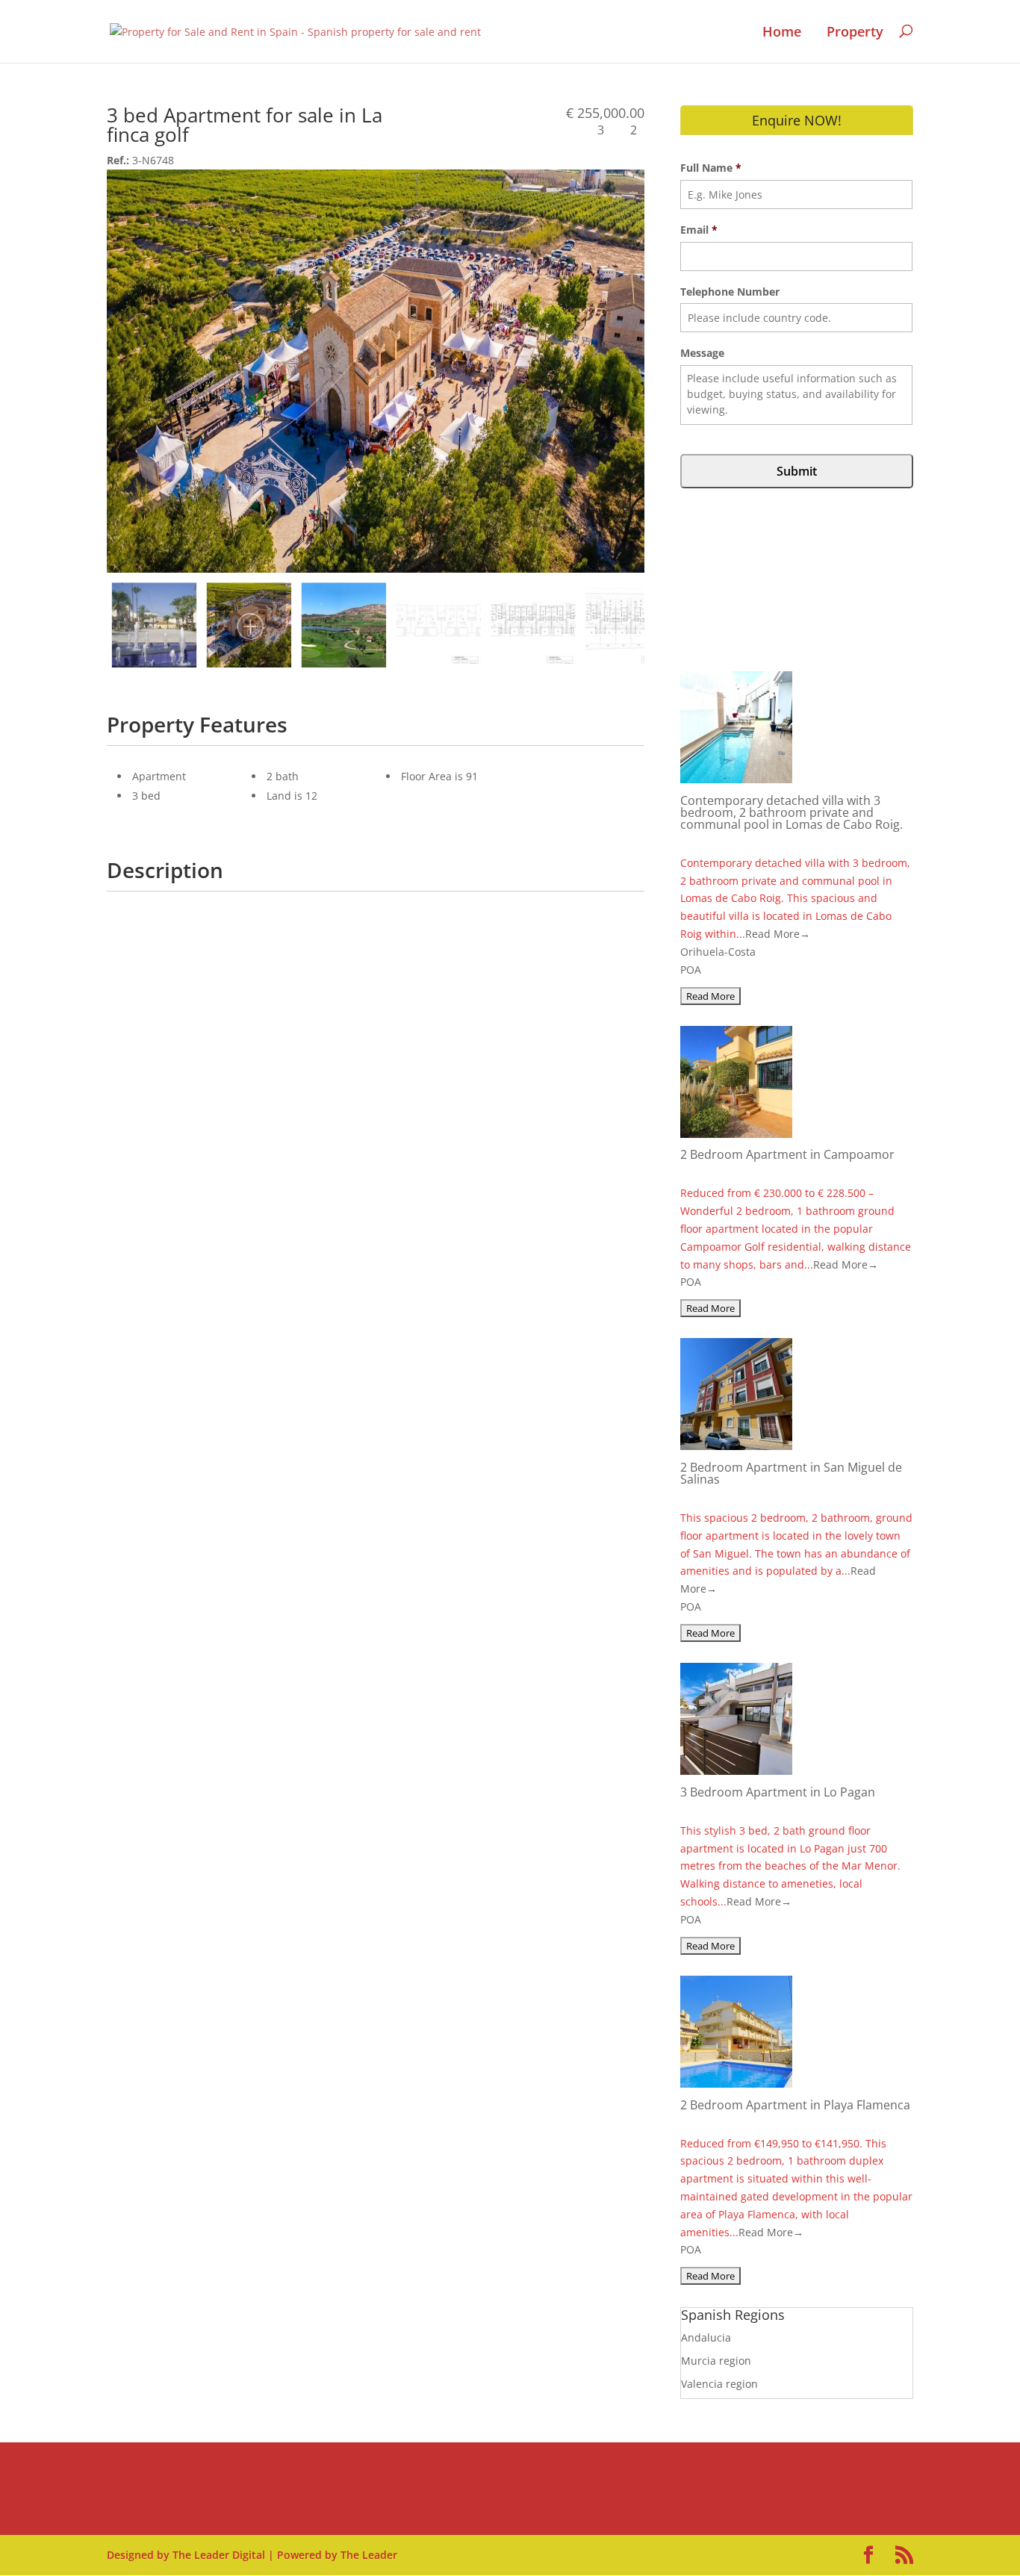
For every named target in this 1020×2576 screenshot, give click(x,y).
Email (699, 230)
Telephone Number (730, 292)
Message (702, 353)
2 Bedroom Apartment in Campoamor (787, 1154)
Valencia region (719, 2384)
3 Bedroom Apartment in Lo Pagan (778, 1792)
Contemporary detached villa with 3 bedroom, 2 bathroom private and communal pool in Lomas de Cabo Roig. (792, 812)
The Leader (369, 2555)
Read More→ (778, 934)
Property (855, 32)
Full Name (711, 168)
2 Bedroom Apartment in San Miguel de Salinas (791, 1473)
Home (782, 32)
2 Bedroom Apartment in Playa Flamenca (795, 2105)
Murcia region (716, 2361)
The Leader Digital (219, 2555)
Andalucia (706, 2337)
